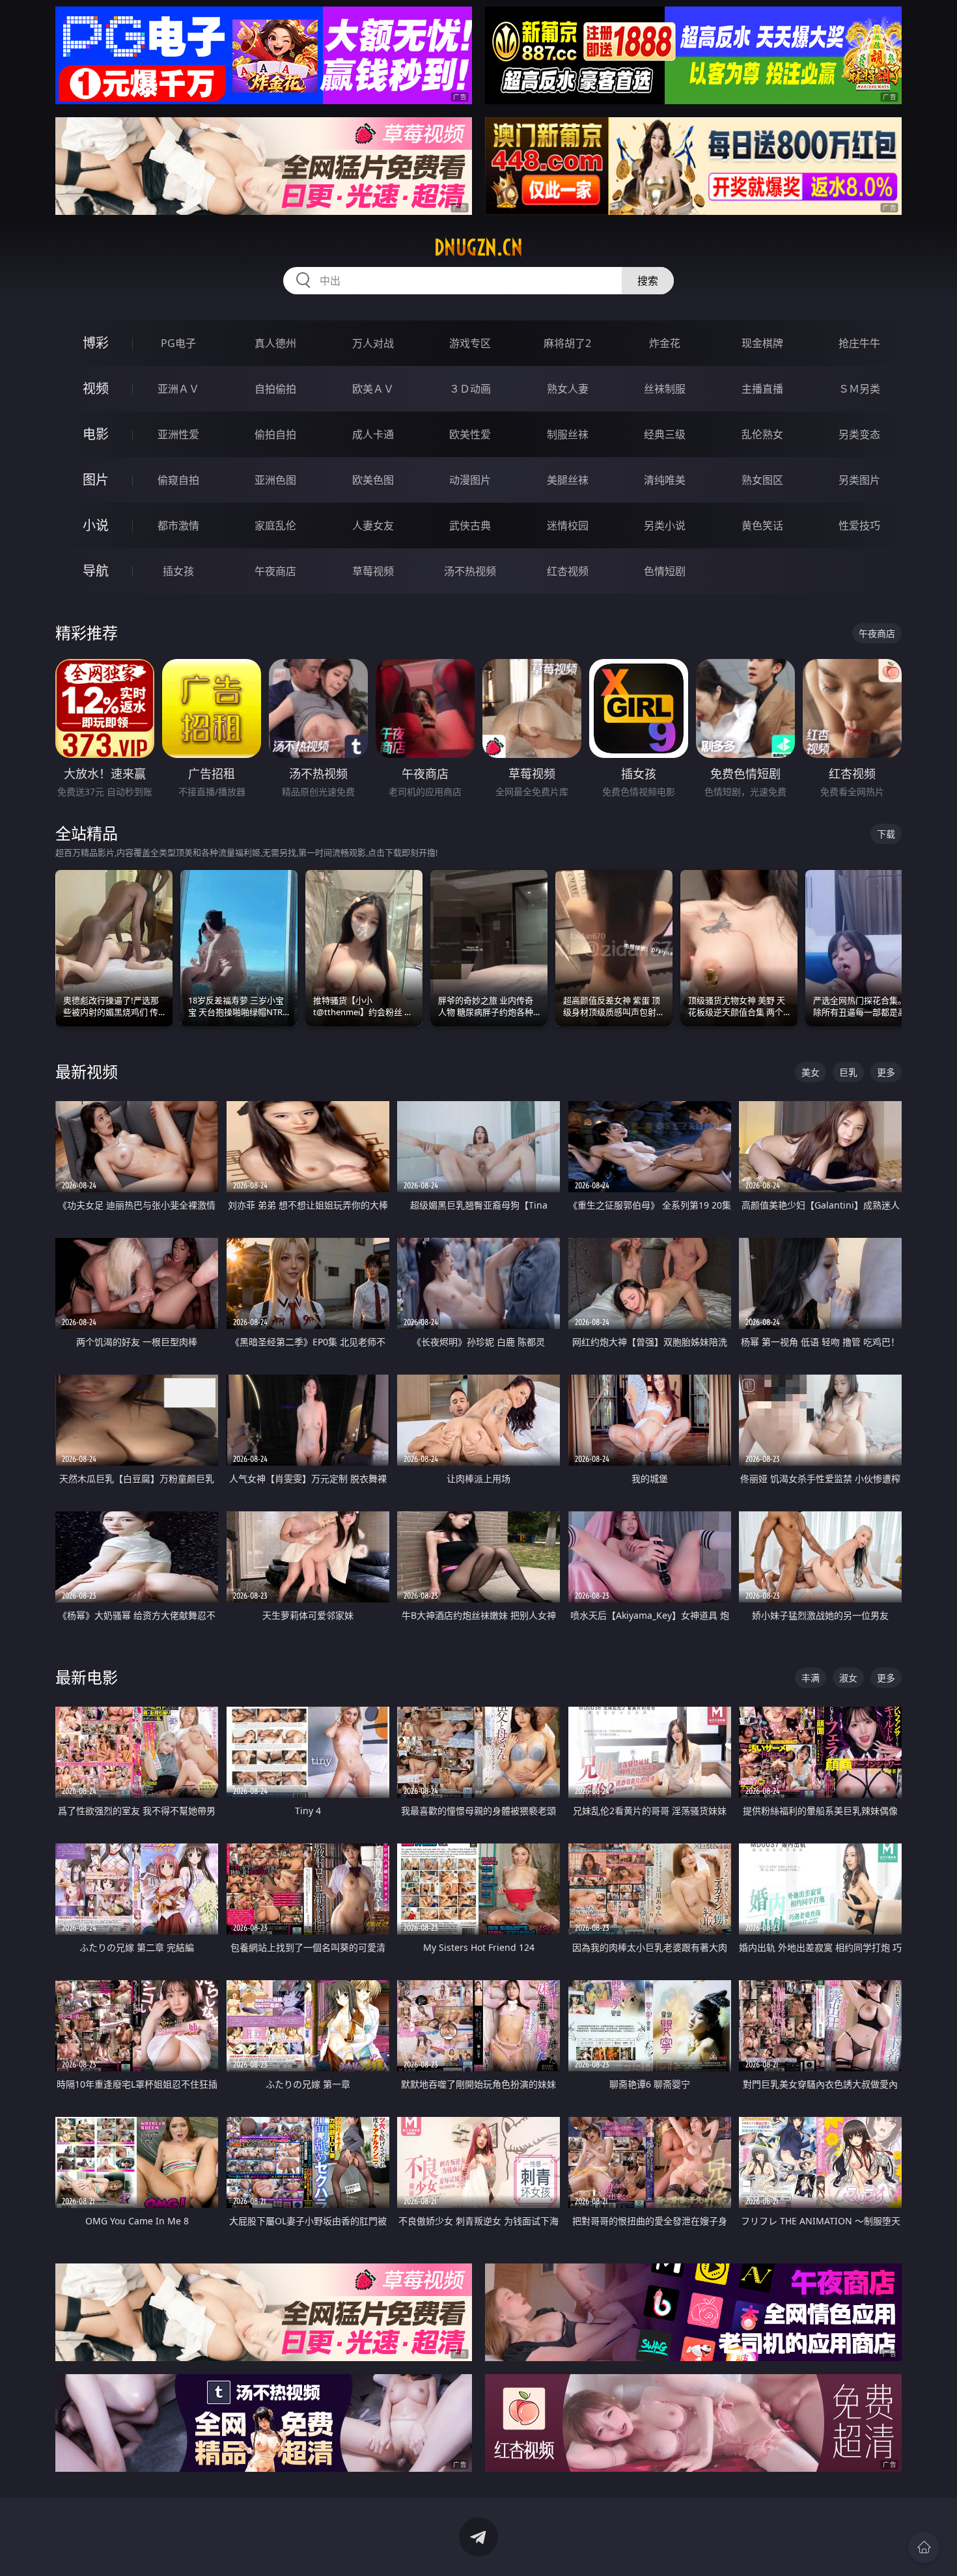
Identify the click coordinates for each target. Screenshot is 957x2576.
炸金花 (665, 343)
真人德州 (275, 343)
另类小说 (665, 525)
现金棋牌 (762, 343)
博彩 (96, 343)
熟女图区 (762, 480)
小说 (96, 525)
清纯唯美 (665, 480)
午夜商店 (275, 571)
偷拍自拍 (275, 434)
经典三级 (665, 434)
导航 (96, 571)
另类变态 (859, 434)
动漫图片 (470, 480)
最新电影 (87, 1677)
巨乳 (848, 1072)
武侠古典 (470, 525)
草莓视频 (373, 571)
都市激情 (178, 525)
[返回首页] (924, 2547)
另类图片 (859, 480)
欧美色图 (373, 480)
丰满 (811, 1678)
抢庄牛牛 (859, 343)
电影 (96, 434)
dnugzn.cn (478, 247)
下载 (886, 834)
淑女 (848, 1678)
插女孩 (178, 571)
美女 (811, 1072)
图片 (96, 480)
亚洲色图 (275, 480)
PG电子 (178, 343)
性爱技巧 (859, 525)
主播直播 (762, 389)
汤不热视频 (470, 571)
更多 (886, 1072)
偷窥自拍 (178, 480)
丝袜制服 (665, 389)
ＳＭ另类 (859, 389)
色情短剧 (665, 571)
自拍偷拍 (275, 389)
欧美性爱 (470, 434)
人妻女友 (373, 525)
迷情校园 (568, 525)
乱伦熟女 (762, 434)
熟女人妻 (568, 389)
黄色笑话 (762, 525)
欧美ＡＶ (373, 389)
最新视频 (87, 1071)
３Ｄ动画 (470, 389)
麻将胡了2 (567, 343)
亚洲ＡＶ (178, 389)
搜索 (648, 281)
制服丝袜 (568, 434)
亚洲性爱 (178, 434)
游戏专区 (470, 343)
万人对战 (373, 343)
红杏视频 (568, 571)
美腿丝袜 (568, 480)
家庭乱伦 (275, 525)
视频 (96, 388)
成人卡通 (373, 434)
